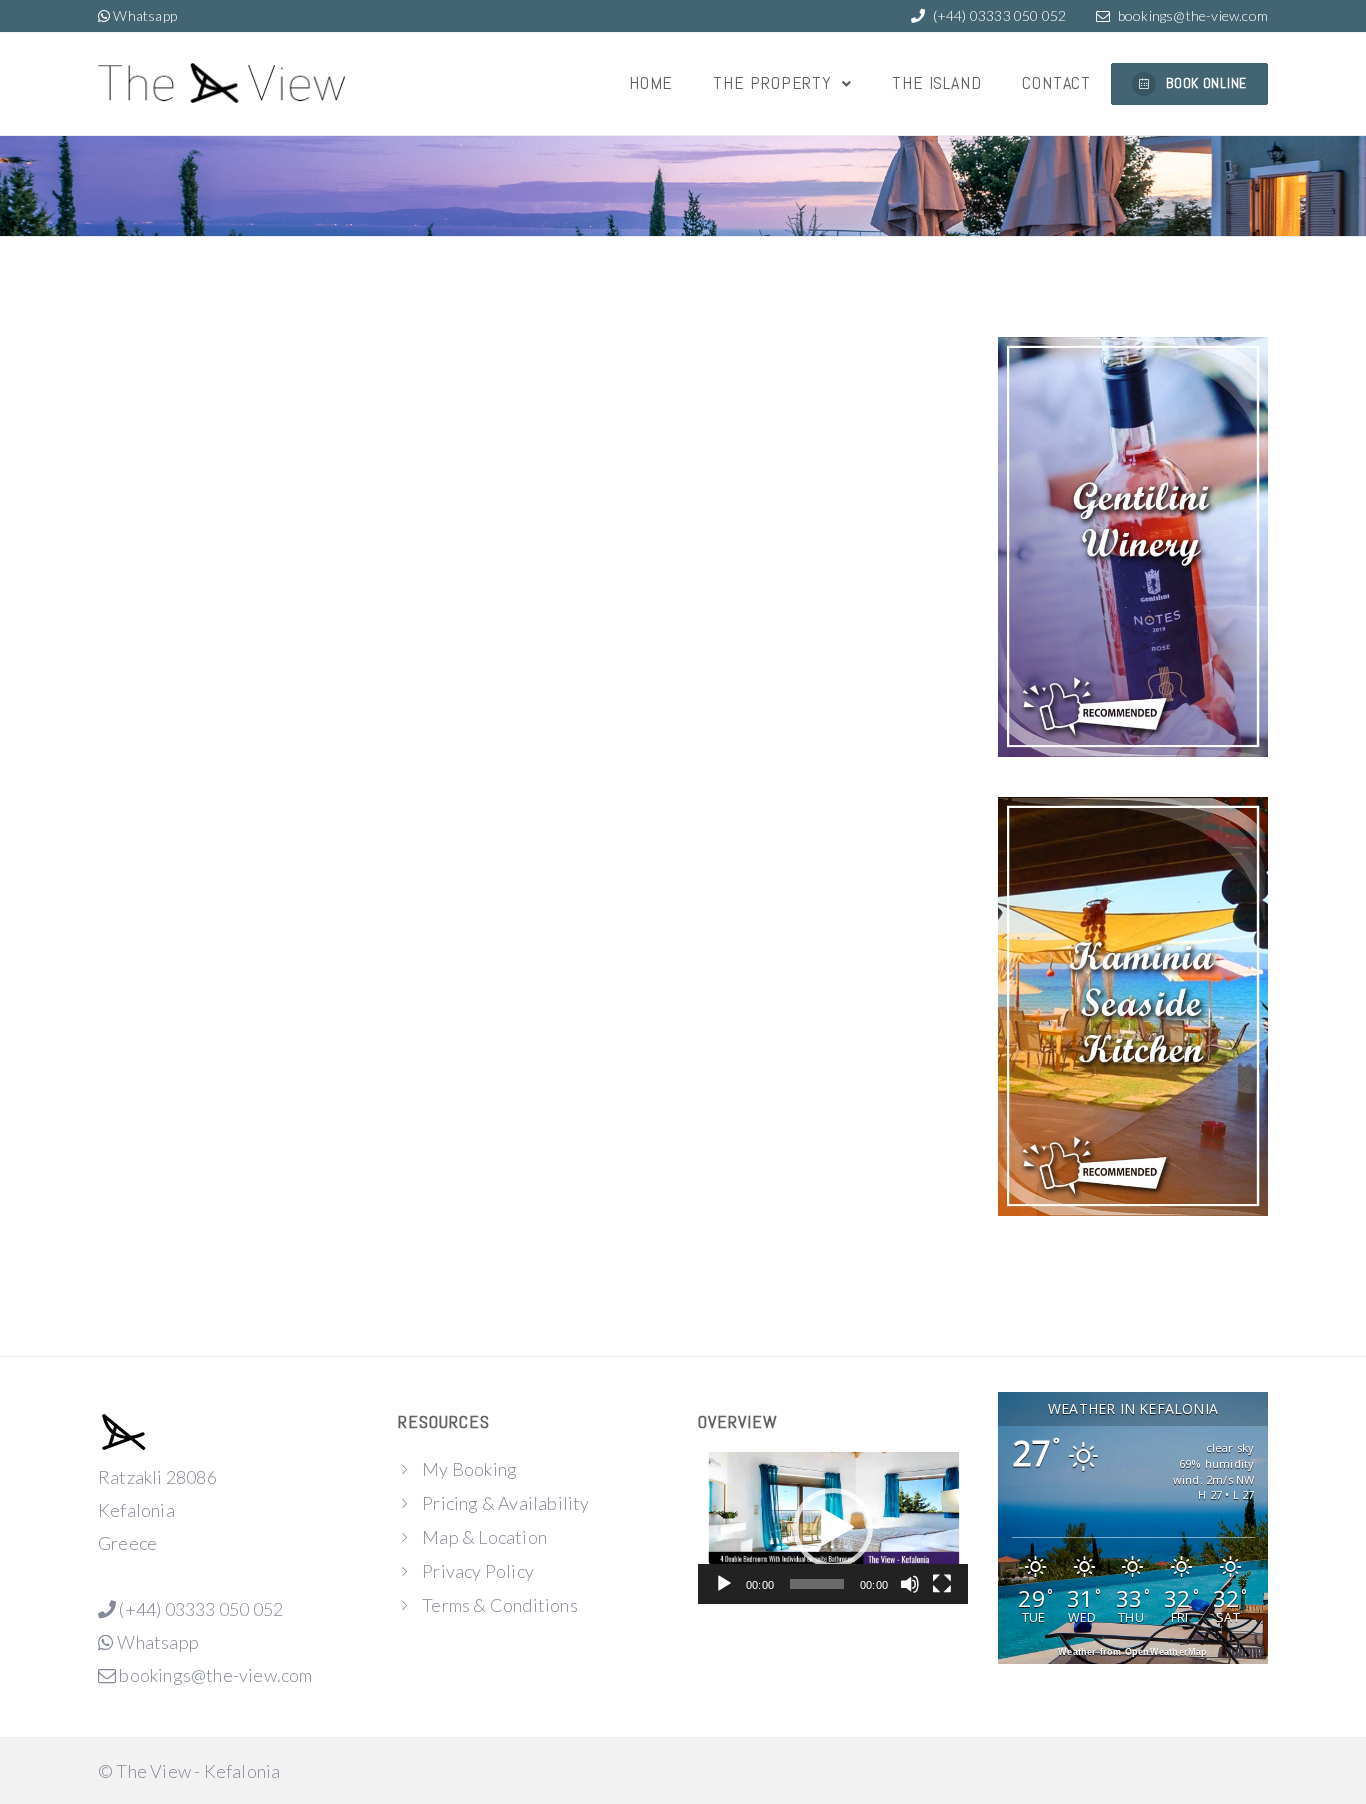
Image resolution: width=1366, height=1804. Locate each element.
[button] (833, 1528)
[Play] (724, 1584)
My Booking (469, 1469)
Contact (1056, 82)
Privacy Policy (478, 1571)
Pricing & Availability (505, 1503)
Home (651, 82)
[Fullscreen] (942, 1584)
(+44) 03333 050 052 (997, 15)
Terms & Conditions (500, 1605)
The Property (775, 82)
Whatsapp (154, 15)
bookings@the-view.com (1193, 15)
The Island (937, 82)
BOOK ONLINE (1206, 83)
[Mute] (910, 1584)
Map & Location (484, 1537)
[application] (833, 1528)
